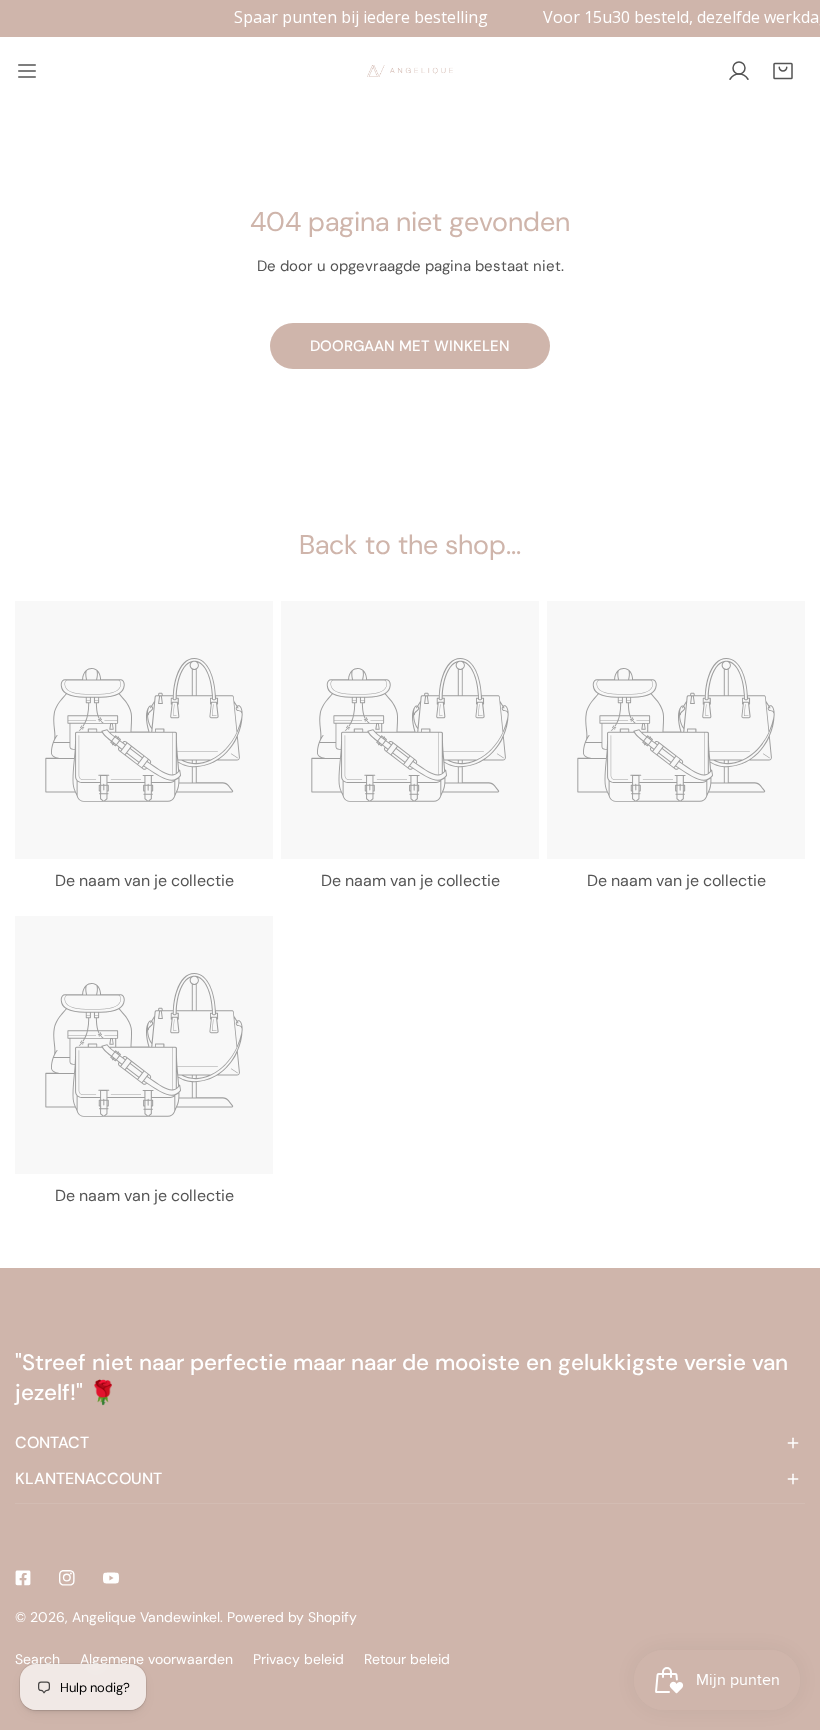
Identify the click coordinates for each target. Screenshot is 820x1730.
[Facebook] (23, 1578)
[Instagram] (67, 1578)
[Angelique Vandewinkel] (410, 71)
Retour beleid (407, 1659)
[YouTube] (111, 1578)
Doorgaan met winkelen (410, 346)
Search (37, 1659)
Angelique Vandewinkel (146, 1617)
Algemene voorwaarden (156, 1659)
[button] (783, 71)
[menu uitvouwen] (27, 71)
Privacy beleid (298, 1659)
